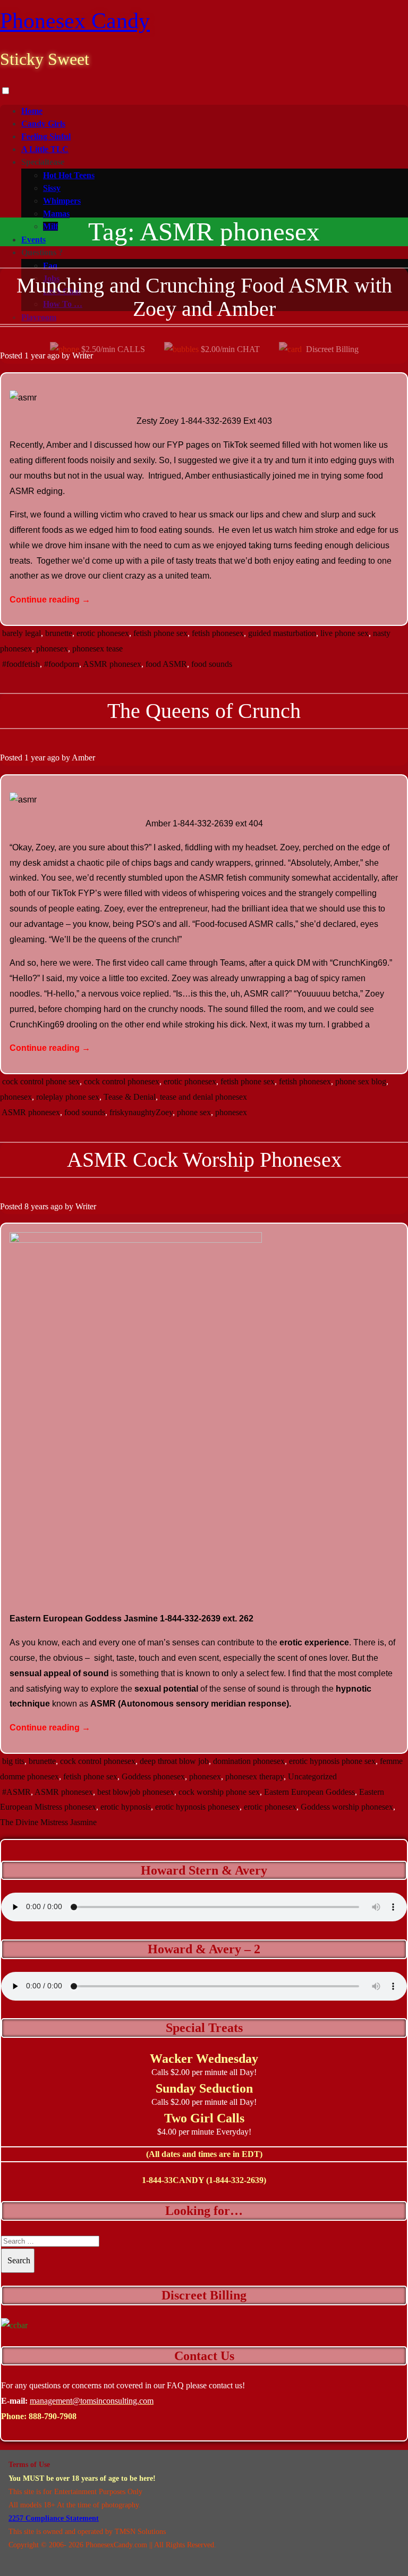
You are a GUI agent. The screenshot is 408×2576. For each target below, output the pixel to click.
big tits (13, 1761)
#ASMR (16, 1792)
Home (32, 111)
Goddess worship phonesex (347, 1807)
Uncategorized (312, 1776)
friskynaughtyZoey (141, 1112)
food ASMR (166, 664)
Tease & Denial (130, 1097)
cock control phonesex (122, 1081)
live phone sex (345, 633)
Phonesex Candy (75, 21)
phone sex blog (361, 1081)
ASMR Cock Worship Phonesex (204, 1160)
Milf (50, 226)
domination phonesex (249, 1761)
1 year (35, 356)
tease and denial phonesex (203, 1097)
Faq (50, 266)
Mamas (56, 214)
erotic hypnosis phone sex (332, 1761)
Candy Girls (43, 124)
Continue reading (50, 600)
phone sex (194, 1112)
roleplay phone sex (68, 1097)
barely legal (22, 633)
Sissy (52, 188)
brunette (59, 633)
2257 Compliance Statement (54, 2518)
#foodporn (62, 664)
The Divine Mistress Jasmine (48, 1822)
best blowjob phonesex (136, 1792)
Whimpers (62, 201)
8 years (36, 1206)
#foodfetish (21, 664)
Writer (83, 356)
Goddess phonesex (153, 1776)
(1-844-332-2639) (236, 2180)
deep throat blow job (174, 1761)
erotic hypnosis (126, 1807)
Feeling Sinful (46, 136)
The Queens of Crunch (204, 711)
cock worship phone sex (219, 1792)
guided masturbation (282, 633)
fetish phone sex (160, 633)
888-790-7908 (53, 2416)
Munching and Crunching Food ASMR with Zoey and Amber (204, 297)
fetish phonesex (218, 633)
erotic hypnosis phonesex (197, 1807)
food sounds (212, 664)
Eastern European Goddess (309, 1792)
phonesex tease (97, 649)
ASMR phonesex (112, 664)
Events (33, 240)
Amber (83, 758)
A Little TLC (45, 149)
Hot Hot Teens (69, 175)
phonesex (52, 649)
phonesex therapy (254, 1776)
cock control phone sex (41, 1081)
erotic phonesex (103, 633)
